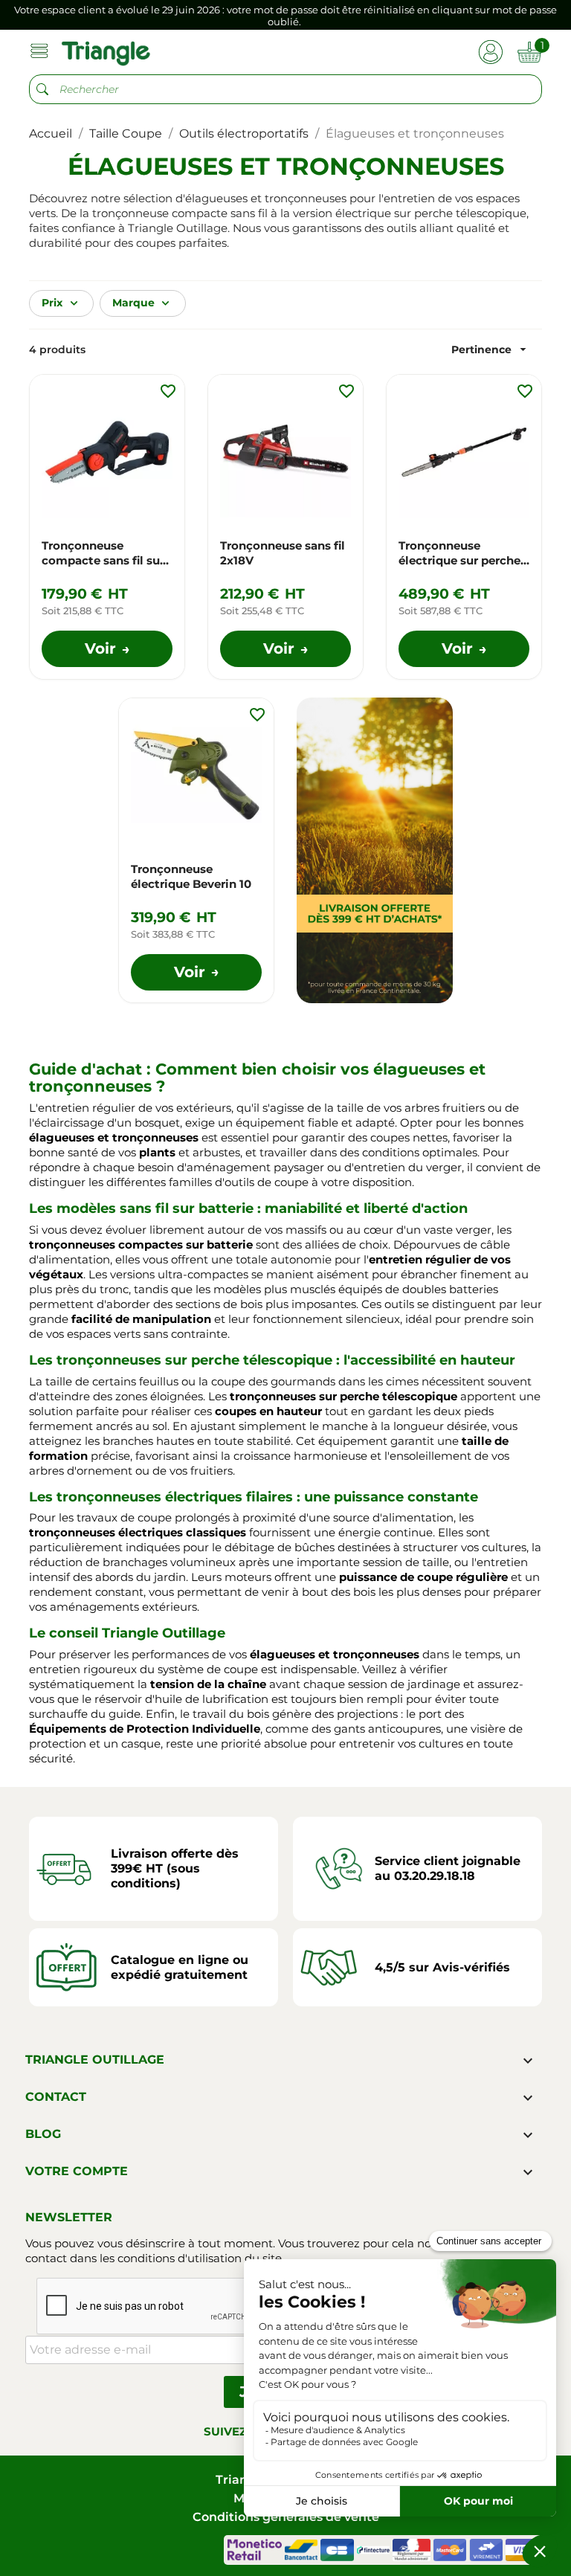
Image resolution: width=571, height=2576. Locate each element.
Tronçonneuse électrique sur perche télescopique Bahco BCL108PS (459, 553)
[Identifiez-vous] (490, 51)
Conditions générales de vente (286, 2517)
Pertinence (491, 349)
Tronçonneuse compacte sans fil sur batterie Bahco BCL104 (107, 553)
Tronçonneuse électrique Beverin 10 (191, 876)
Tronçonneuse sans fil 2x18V (283, 553)
